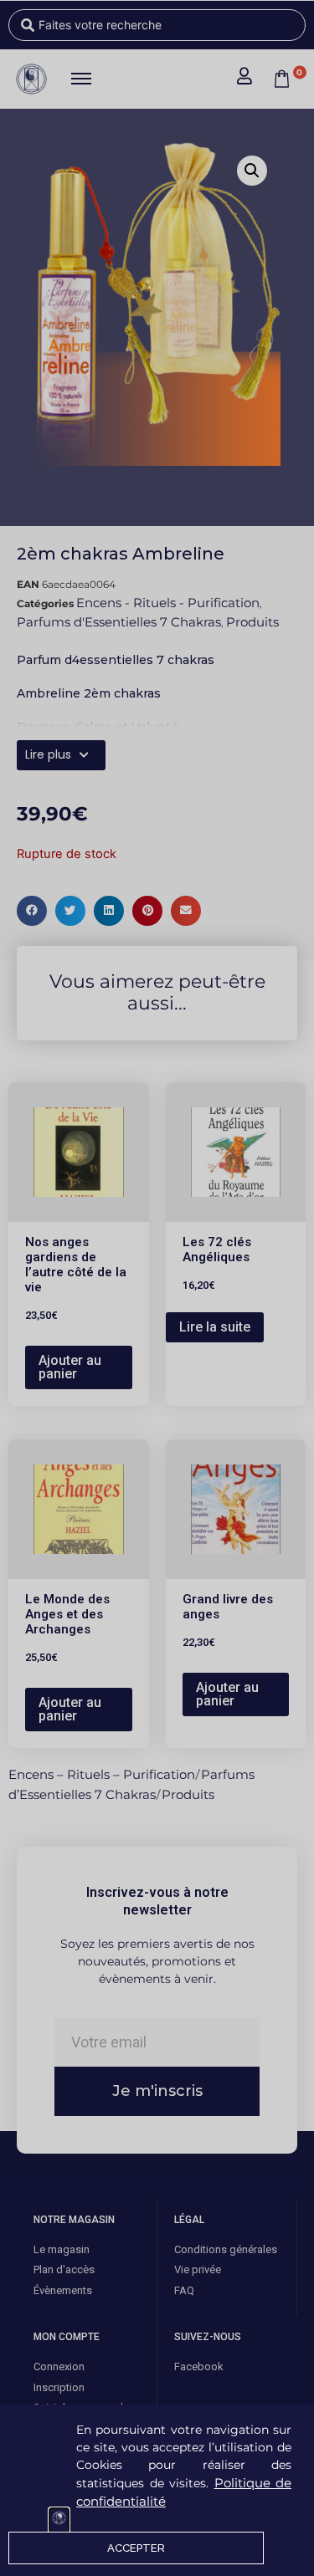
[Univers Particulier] (59, 2520)
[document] (157, 1288)
